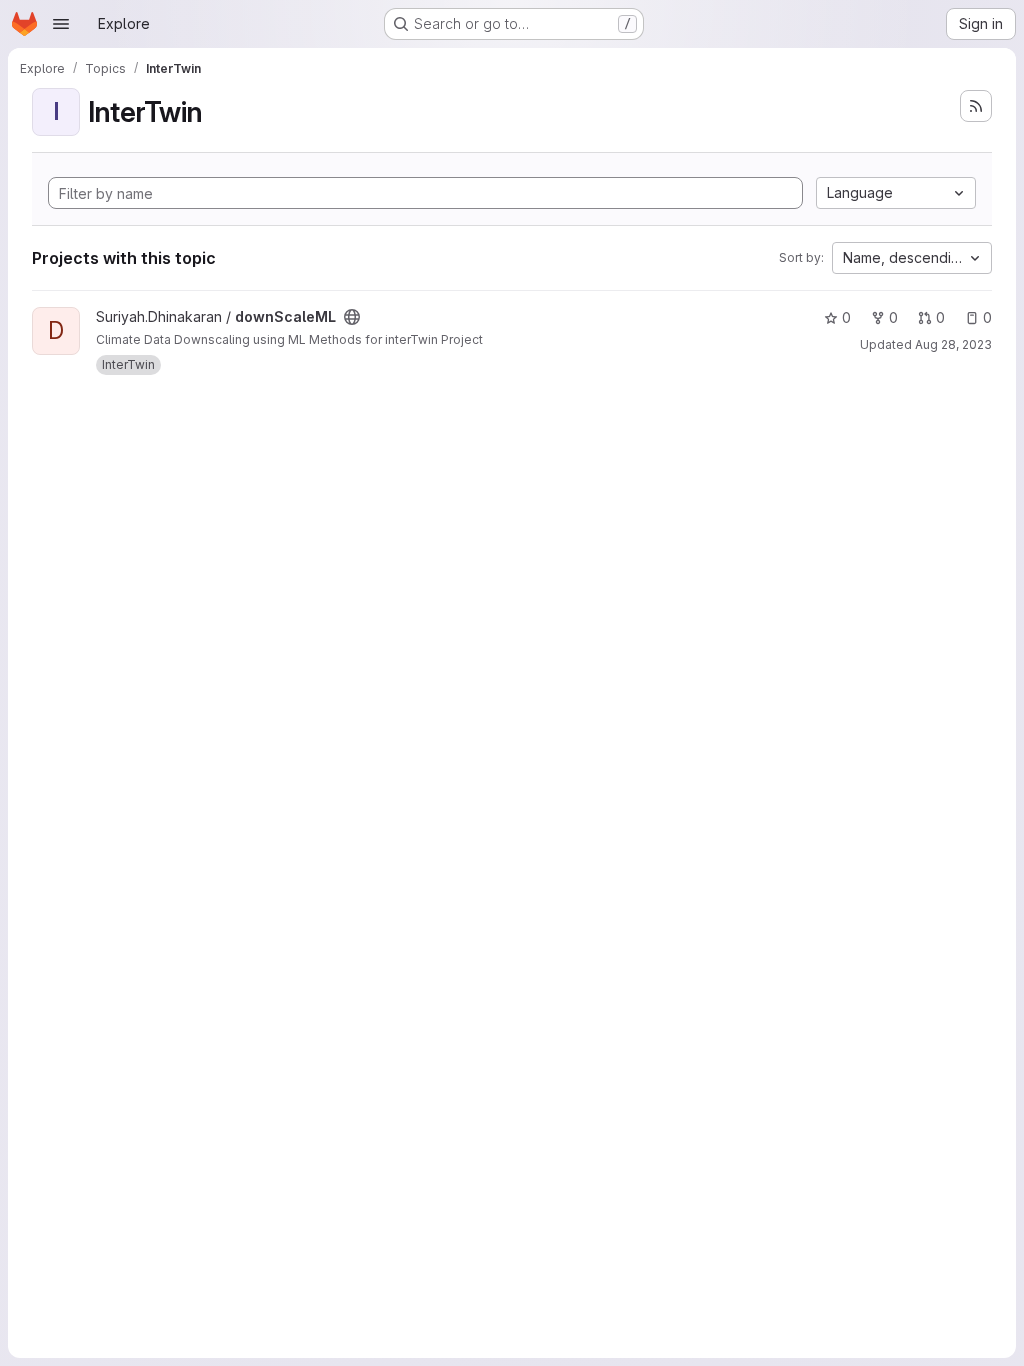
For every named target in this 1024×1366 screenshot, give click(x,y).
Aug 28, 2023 (953, 344)
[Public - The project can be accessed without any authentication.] (352, 317)
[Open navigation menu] (61, 24)
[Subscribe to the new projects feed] (976, 106)
